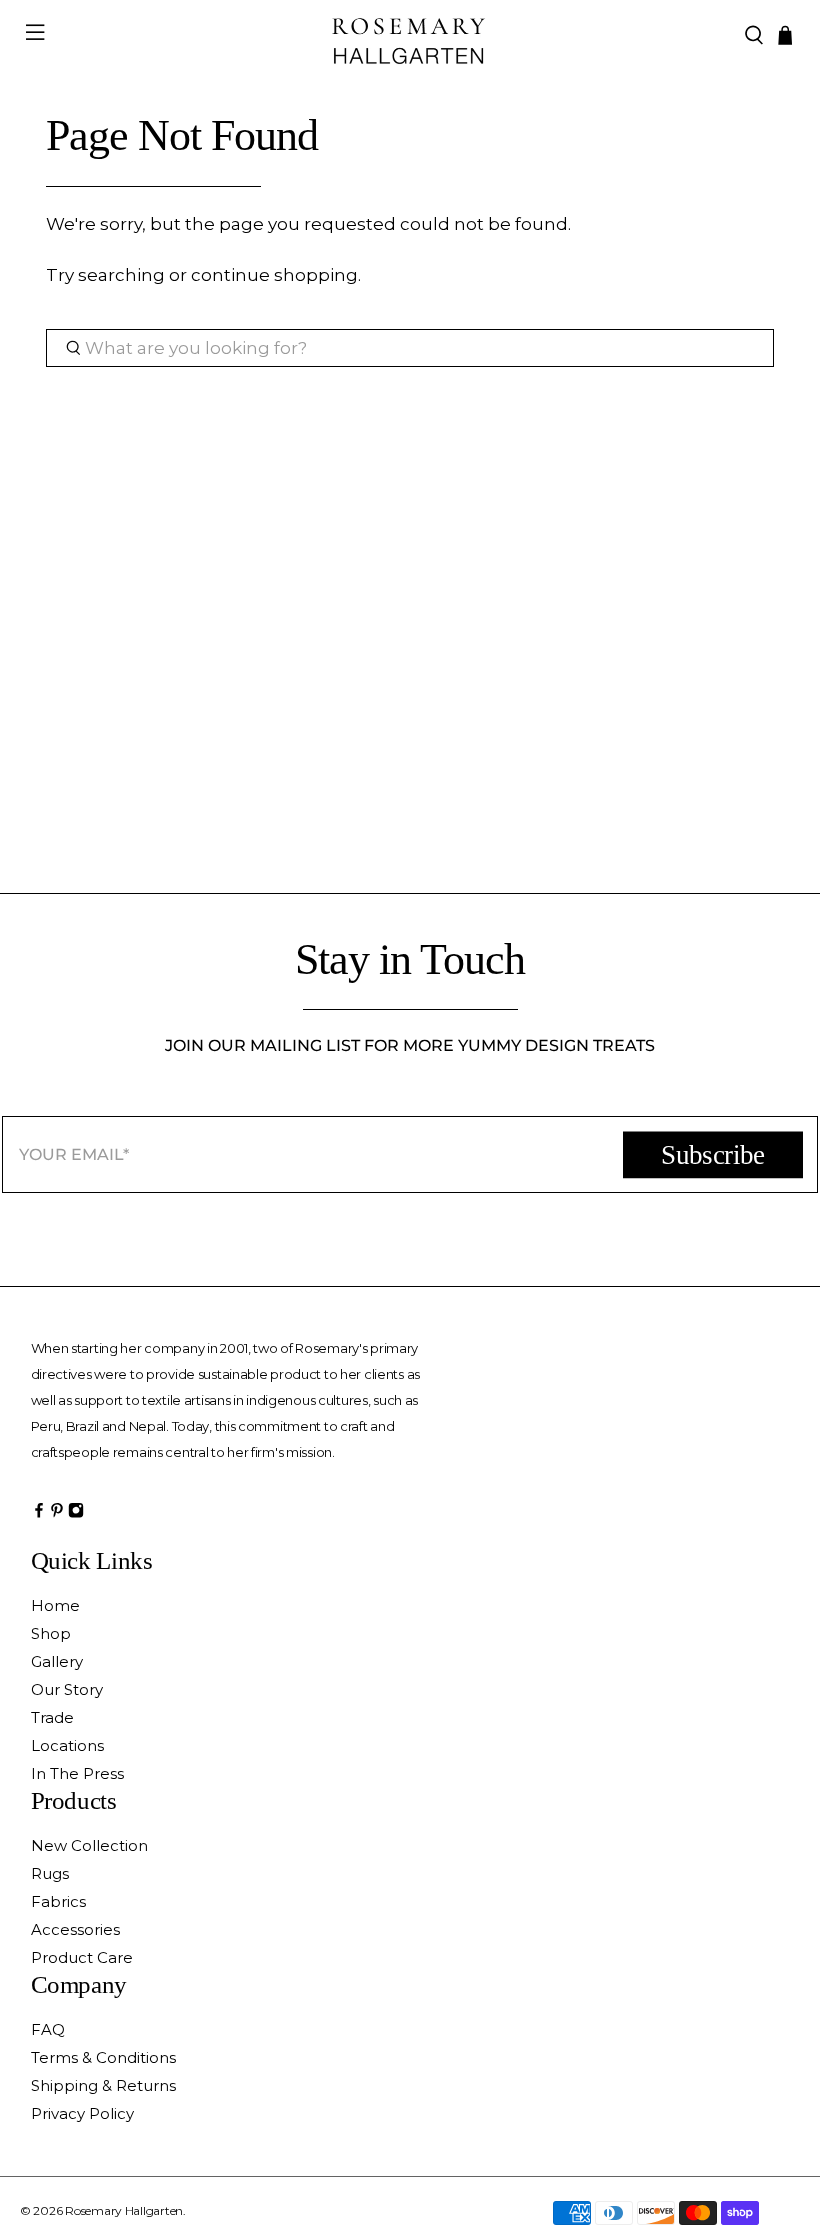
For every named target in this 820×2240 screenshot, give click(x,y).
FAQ (48, 2029)
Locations (67, 1745)
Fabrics (58, 1901)
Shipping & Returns (103, 2085)
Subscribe (712, 1155)
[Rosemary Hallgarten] (410, 35)
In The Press (77, 1773)
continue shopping (274, 275)
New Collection (89, 1845)
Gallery (57, 1661)
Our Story (67, 1689)
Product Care (82, 1957)
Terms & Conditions (103, 2057)
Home (55, 1605)
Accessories (75, 1929)
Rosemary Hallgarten (124, 2210)
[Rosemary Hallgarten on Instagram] (76, 1515)
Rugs (50, 1873)
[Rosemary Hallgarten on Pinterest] (57, 1515)
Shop (51, 1633)
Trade (52, 1717)
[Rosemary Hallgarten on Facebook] (39, 1515)
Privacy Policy (82, 2113)
